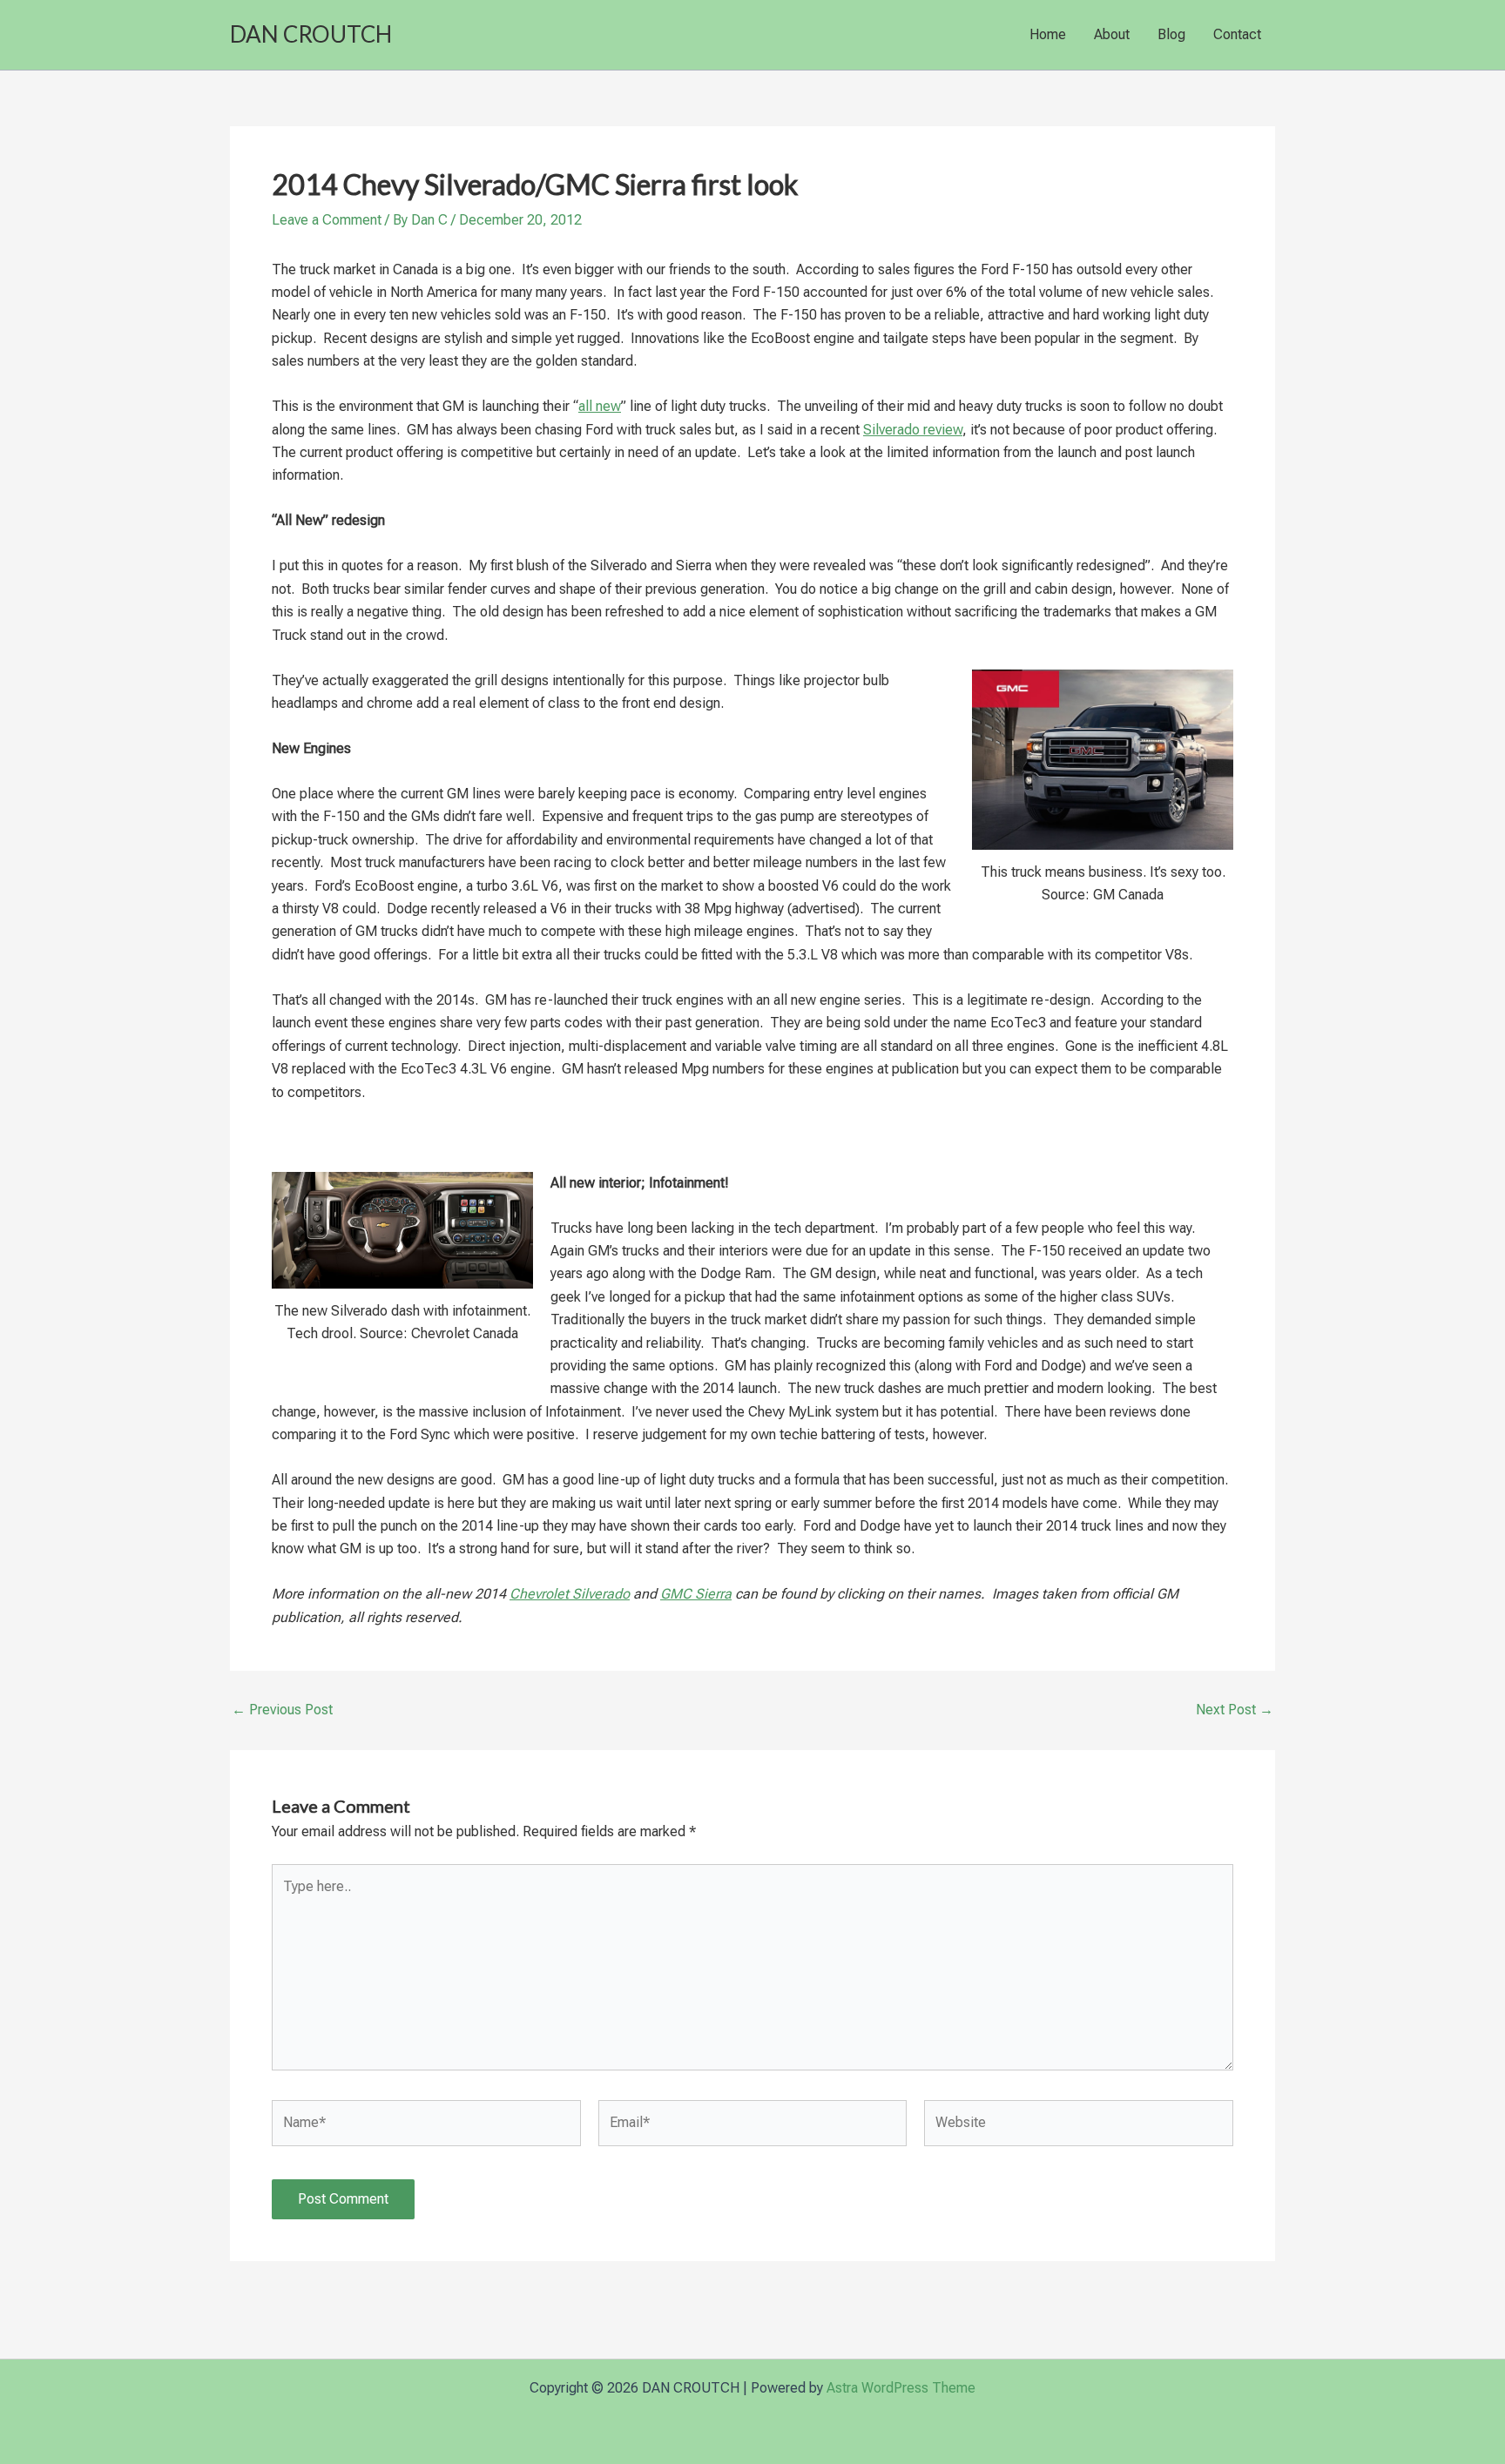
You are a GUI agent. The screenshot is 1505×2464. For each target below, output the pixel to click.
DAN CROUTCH (311, 34)
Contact (1237, 34)
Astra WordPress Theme (901, 2388)
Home (1048, 34)
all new (600, 406)
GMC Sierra (696, 1594)
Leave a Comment (327, 220)
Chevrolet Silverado (570, 1594)
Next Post (1235, 1710)
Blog (1171, 34)
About (1112, 34)
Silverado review (913, 430)
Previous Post (282, 1710)
